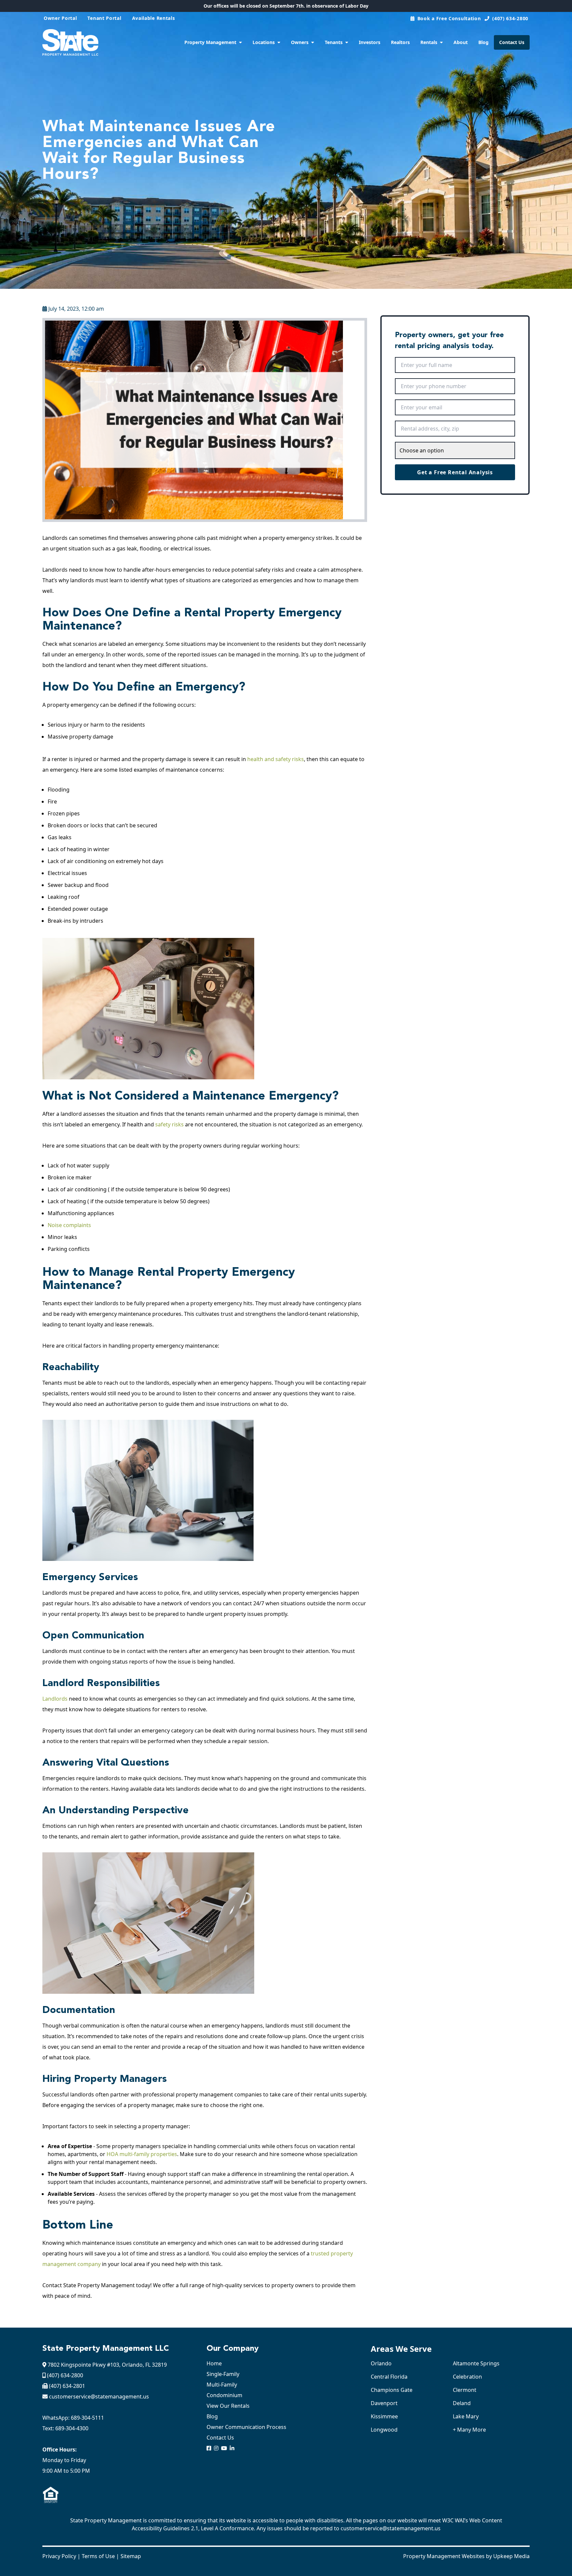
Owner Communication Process (246, 2427)
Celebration (467, 2377)
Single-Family (223, 2374)
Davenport (384, 2403)
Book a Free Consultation (449, 18)
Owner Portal (60, 18)
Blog (483, 42)
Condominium (224, 2395)
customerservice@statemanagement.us (99, 2396)
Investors (370, 42)
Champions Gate (392, 2390)
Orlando (381, 2363)
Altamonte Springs (476, 2363)
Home (214, 2363)
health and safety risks (276, 759)
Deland (462, 2403)
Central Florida (389, 2377)
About (461, 42)
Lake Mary (466, 2416)
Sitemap (131, 2556)
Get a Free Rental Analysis (455, 472)
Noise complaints (69, 1225)
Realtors (400, 42)
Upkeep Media (511, 2556)
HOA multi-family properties (142, 2154)
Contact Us (512, 42)
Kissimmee (384, 2416)
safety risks (169, 1124)
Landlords (55, 1699)
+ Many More (469, 2430)
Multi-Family (222, 2385)
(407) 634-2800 (510, 18)
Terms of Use (98, 2556)
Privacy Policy (59, 2556)
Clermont (465, 2390)
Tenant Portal (104, 18)
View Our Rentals (228, 2406)
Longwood (384, 2430)
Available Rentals (154, 18)
